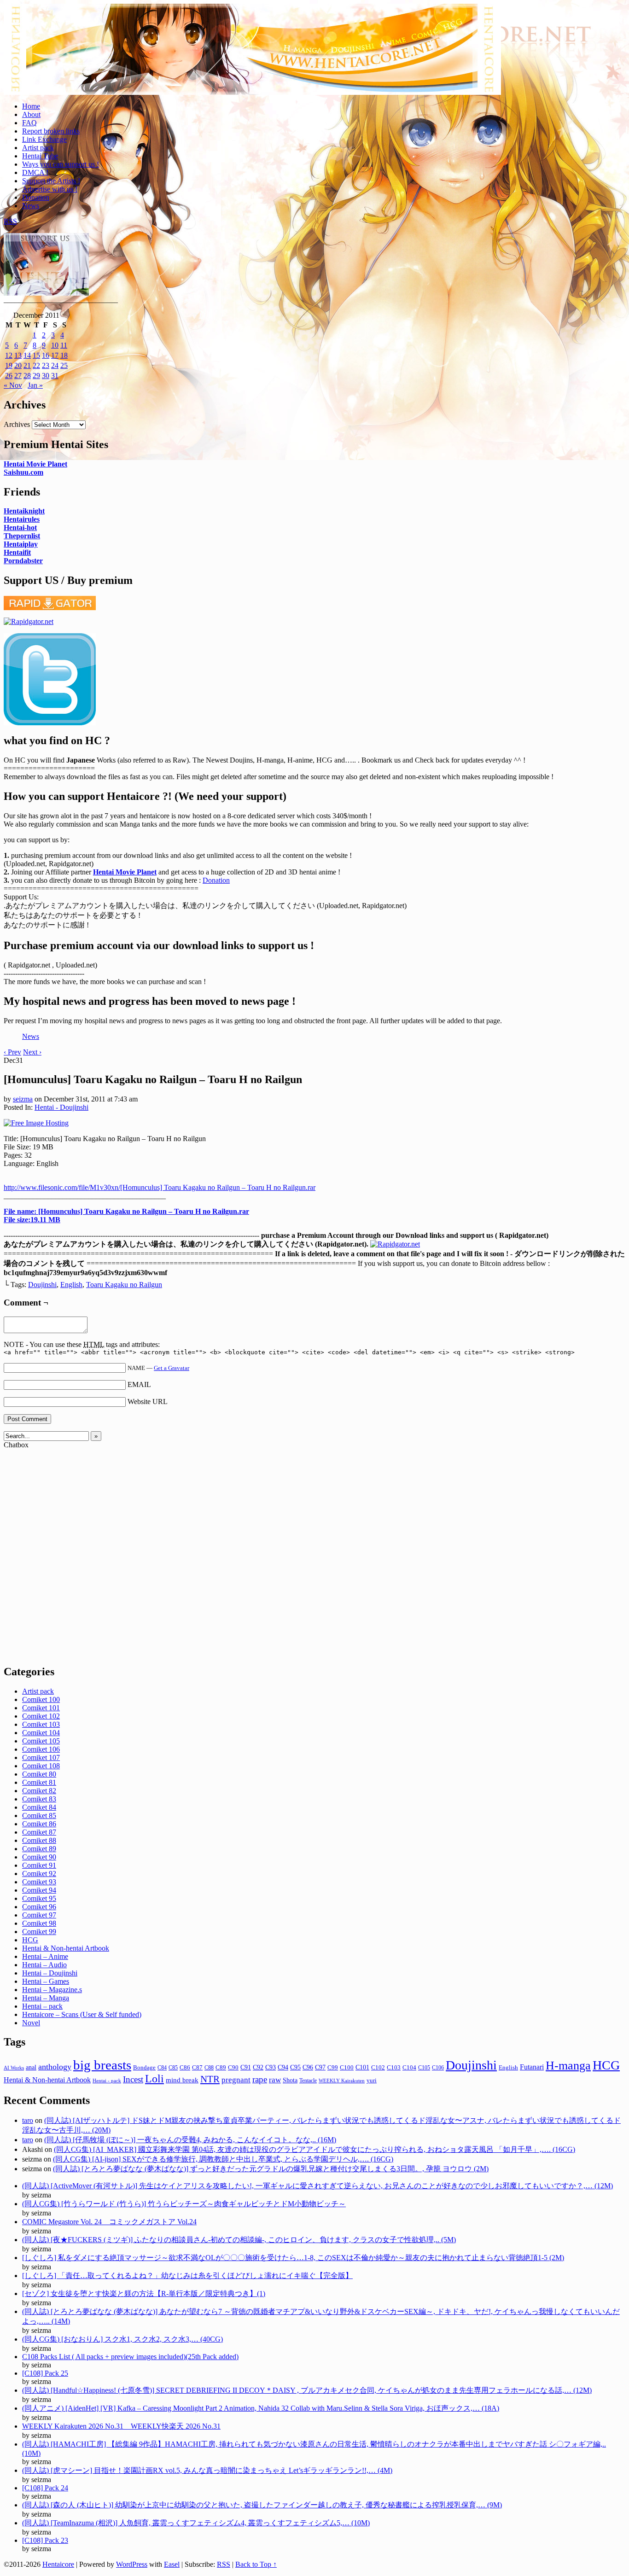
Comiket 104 (41, 1733)
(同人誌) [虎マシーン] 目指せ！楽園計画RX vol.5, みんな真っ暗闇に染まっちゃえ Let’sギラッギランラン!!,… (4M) (207, 2470)
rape (260, 2079)
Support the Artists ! (51, 181)
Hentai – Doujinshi (50, 1973)
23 (46, 365)
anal (31, 2067)
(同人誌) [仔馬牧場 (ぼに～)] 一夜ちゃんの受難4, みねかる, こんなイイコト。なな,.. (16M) (190, 2140)
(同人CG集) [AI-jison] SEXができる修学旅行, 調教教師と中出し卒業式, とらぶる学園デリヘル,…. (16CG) (223, 2159)
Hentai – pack (42, 2006)
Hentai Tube (40, 156)
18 (64, 355)
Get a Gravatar (172, 1368)
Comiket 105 (41, 1741)
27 (18, 376)
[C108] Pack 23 (45, 2540)
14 (27, 355)
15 (36, 355)
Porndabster (23, 561)
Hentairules (22, 519)
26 (9, 376)
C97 (320, 2067)
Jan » (35, 385)
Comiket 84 (39, 1807)
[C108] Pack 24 (45, 2488)
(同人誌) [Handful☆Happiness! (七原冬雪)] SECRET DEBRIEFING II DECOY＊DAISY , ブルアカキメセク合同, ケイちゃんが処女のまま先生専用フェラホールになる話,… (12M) (307, 2390)
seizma (23, 1099)
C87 (197, 2068)
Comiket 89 (39, 1849)
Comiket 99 (39, 1932)
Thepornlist (22, 536)
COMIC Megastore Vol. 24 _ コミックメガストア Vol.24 (109, 2222)
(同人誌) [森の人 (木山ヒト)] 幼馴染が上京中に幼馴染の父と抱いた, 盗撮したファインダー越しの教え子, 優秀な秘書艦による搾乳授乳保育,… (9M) (262, 2505)
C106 (438, 2068)
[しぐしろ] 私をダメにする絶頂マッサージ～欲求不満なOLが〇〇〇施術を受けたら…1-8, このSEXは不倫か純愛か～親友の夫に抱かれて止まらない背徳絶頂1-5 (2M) (293, 2258)
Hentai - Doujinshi (61, 1107)
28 (27, 376)
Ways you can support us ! (61, 164)
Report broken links (51, 131)
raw (275, 2080)
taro (28, 2120)
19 (9, 365)
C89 (221, 2067)
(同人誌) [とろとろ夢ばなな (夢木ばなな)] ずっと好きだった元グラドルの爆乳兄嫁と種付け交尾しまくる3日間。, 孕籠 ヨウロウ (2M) (271, 2169)
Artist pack (38, 148)
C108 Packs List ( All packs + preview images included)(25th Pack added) (130, 2357)
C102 (378, 2068)
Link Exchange (44, 139)
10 (55, 345)
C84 (162, 2068)
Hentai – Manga (46, 1998)
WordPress (132, 2564)
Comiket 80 (39, 1774)
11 (64, 345)
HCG (30, 1940)
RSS (10, 221)
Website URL (148, 1402)
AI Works (14, 2068)
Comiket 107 (41, 1757)
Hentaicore (252, 59)
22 (36, 365)
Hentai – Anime (45, 1956)
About (31, 114)
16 (46, 355)
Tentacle (308, 2081)
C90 (233, 2067)
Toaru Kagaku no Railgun (124, 1285)
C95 (295, 2067)
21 (27, 365)
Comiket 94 (39, 1890)
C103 (394, 2067)
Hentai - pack (107, 2081)
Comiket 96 (39, 1907)
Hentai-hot (20, 527)
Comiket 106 (41, 1749)
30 (46, 376)
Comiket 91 (39, 1865)
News (31, 206)
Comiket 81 (39, 1782)
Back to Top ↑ (256, 2564)
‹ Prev (12, 1052)
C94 (283, 2067)
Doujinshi (42, 1285)
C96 (308, 2067)
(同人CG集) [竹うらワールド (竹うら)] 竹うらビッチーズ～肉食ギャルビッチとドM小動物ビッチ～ (184, 2204)
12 (9, 355)
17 (55, 355)
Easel (172, 2564)
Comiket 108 (41, 1766)
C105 (424, 2068)
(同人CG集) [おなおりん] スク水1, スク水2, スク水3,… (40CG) (122, 2339)
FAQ (29, 123)
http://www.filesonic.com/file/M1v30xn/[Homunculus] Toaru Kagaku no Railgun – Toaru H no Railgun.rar (160, 1187)
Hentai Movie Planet (35, 464)
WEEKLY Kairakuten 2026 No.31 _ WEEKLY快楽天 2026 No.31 (121, 2426)
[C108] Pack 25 (45, 2373)
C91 (246, 2067)
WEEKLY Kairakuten (342, 2081)
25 (64, 365)
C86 (185, 2068)
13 (18, 355)
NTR (210, 2079)
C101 (362, 2067)
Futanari (532, 2067)
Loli (154, 2079)
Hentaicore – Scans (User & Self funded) (82, 2014)
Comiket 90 (39, 1857)
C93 (271, 2067)
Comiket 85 (39, 1815)
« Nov (13, 385)
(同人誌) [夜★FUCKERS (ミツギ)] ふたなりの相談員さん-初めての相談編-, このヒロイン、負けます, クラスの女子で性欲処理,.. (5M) (239, 2240)
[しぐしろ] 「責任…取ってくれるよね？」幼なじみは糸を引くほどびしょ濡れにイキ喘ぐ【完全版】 (187, 2276)
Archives (17, 424)
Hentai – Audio (44, 1965)
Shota (290, 2080)
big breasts (102, 2065)
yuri (372, 2080)
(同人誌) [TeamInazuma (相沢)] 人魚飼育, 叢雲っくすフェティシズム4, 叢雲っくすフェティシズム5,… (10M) (196, 2523)
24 (55, 365)
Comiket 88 (39, 1840)
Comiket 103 (41, 1724)
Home (31, 106)
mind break (182, 2080)
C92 (258, 2067)
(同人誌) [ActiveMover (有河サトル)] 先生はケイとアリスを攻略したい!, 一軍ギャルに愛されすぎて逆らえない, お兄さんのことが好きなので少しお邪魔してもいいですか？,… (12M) (317, 2186)
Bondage (144, 2068)
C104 (409, 2067)
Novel (31, 2023)
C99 (333, 2067)
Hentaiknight (24, 511)
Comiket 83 (39, 1799)
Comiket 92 (39, 1874)
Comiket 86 (39, 1824)
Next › (32, 1052)
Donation (36, 197)
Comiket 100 (41, 1699)
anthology (55, 2067)
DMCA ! (35, 172)
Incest (133, 2079)
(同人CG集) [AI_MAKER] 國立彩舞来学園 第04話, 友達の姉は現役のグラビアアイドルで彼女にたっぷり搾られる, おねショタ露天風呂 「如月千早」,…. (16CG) (314, 2149)
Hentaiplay (21, 544)
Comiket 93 (39, 1882)
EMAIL (139, 1384)
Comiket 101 (41, 1708)
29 (36, 376)
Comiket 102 (41, 1716)
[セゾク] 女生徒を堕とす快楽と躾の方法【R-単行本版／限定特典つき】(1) (144, 2293)
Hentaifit (17, 552)
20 (18, 365)
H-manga (568, 2066)
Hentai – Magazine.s (52, 1990)
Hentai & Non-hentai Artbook (66, 1948)
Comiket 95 (39, 1898)
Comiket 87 (39, 1832)
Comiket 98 (39, 1923)
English (71, 1285)
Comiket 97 (39, 1915)
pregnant (236, 2080)
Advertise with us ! (50, 189)
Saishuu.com (23, 472)
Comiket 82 (39, 1791)
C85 (173, 2068)
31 (55, 376)
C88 (209, 2068)
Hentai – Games (46, 1981)
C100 (347, 2067)
